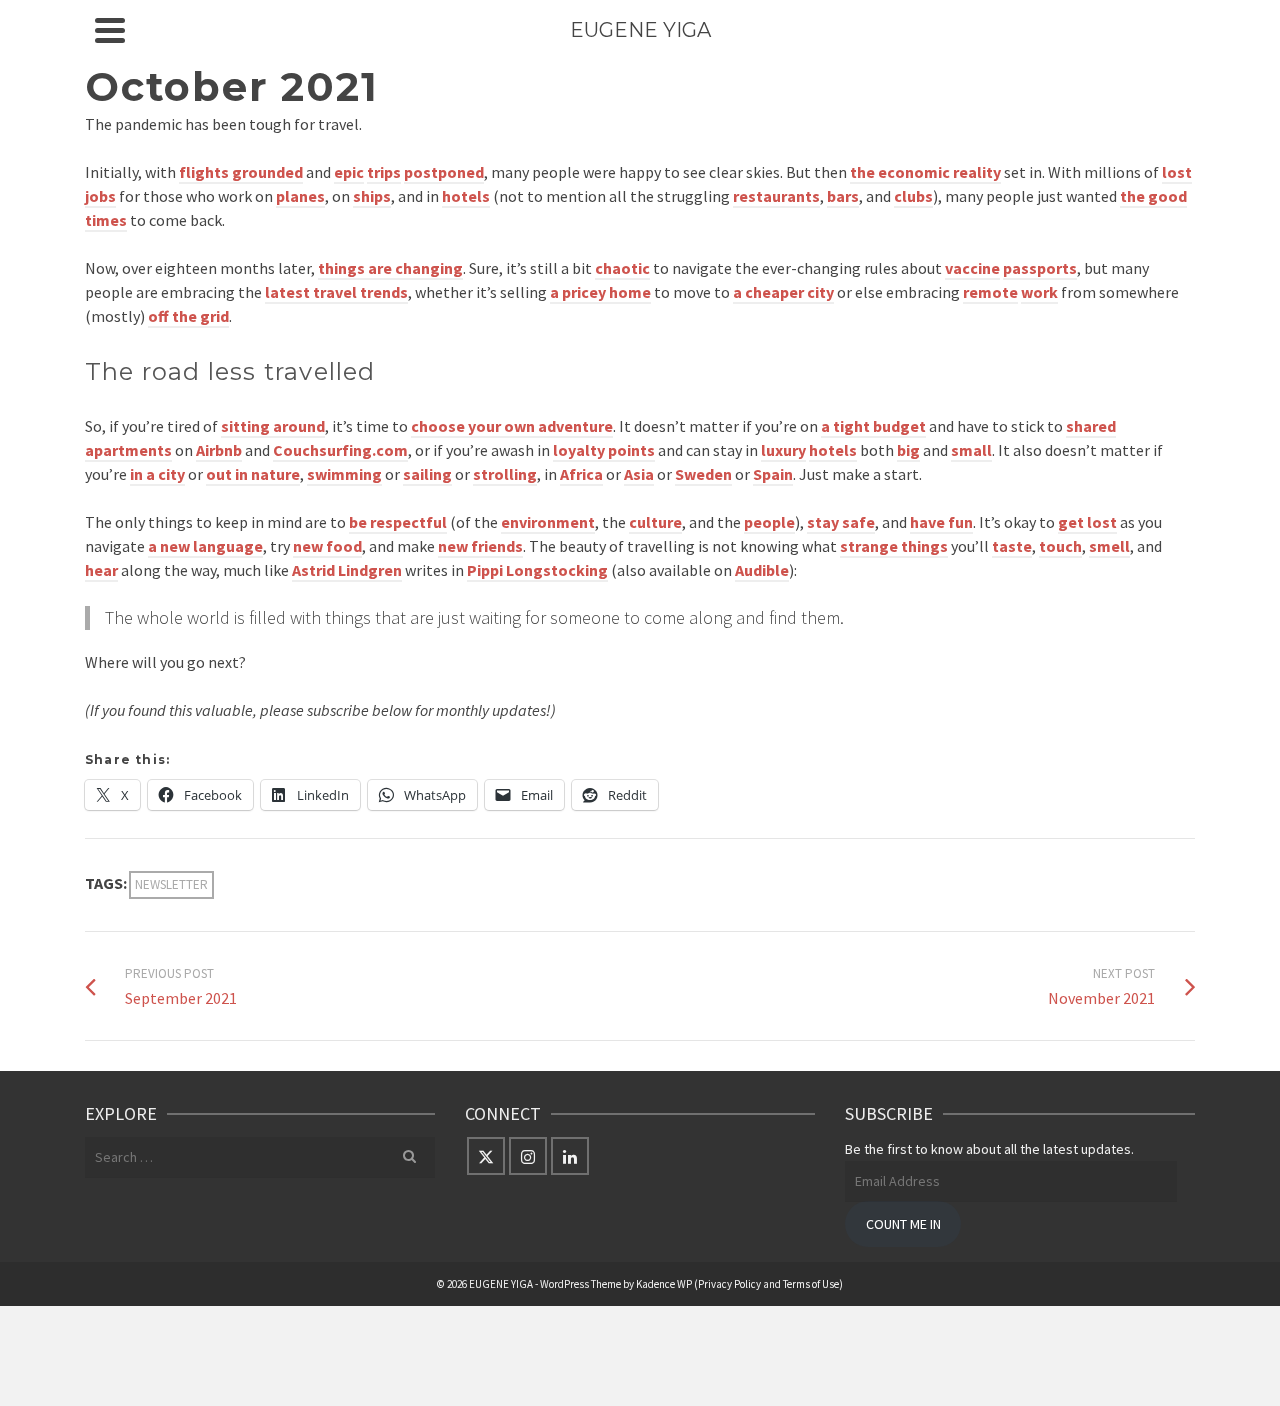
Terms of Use (811, 1284)
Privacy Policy (729, 1284)
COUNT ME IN (903, 1224)
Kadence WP (664, 1284)
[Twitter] (486, 1156)
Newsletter (171, 884)
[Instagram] (528, 1156)
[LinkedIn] (570, 1156)
